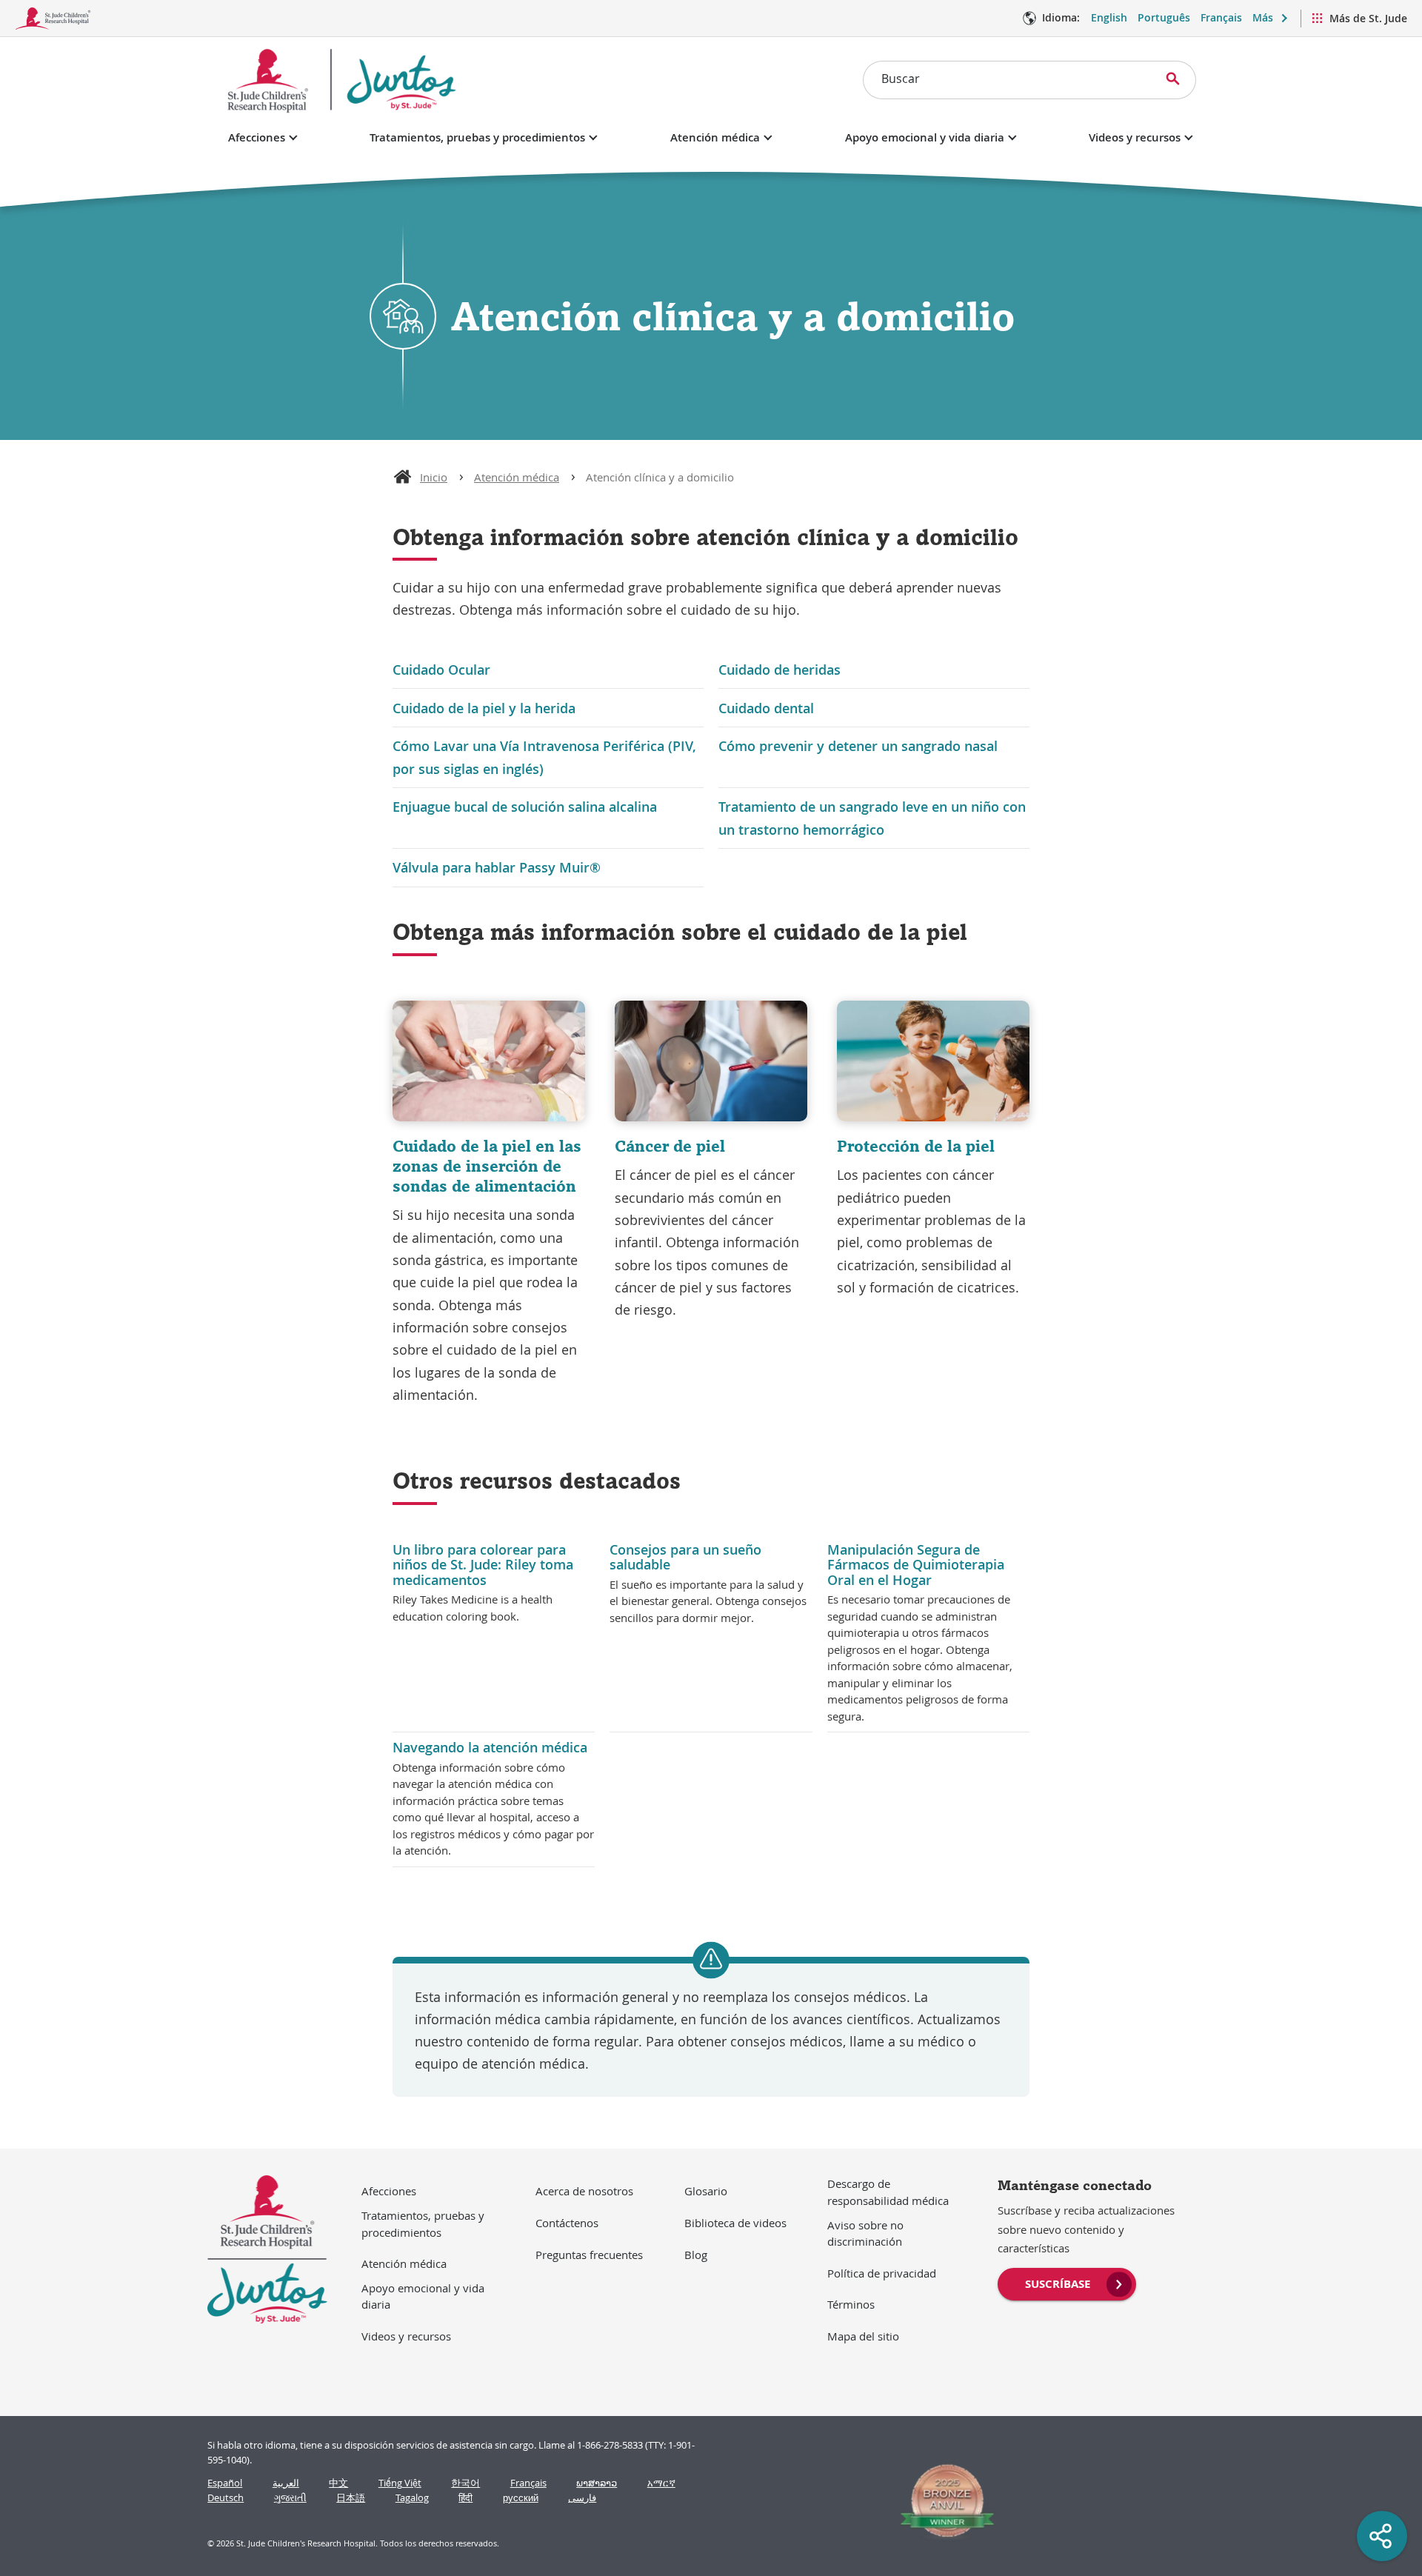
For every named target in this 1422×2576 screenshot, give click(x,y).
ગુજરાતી (290, 2498)
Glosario (706, 2191)
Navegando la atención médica (490, 1747)
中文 (338, 2483)
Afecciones (257, 137)
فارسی (582, 2498)
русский (521, 2498)
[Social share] (1382, 2536)
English (1109, 17)
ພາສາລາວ (597, 2483)
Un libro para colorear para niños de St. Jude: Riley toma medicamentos (483, 1565)
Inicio (434, 477)
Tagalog (412, 2498)
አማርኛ (661, 2483)
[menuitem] (1067, 2283)
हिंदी (465, 2498)
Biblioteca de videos (735, 2223)
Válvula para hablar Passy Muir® (497, 867)
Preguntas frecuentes (589, 2255)
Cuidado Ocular (441, 670)
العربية (286, 2483)
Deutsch (226, 2498)
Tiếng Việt (400, 2483)
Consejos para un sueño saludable (685, 1557)
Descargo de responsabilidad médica (888, 2192)
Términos (851, 2304)
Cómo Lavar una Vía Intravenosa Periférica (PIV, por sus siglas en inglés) (544, 757)
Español (225, 2483)
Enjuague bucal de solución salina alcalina (525, 807)
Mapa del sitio (863, 2336)
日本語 (351, 2498)
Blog (696, 2255)
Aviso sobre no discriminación (865, 2233)
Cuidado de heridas (780, 670)
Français (1221, 17)
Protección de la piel (916, 1146)
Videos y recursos (1135, 137)
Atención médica (715, 137)
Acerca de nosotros (584, 2191)
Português (1164, 17)
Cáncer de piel (670, 1146)
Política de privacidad (882, 2273)
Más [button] (1263, 17)
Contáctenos (567, 2223)
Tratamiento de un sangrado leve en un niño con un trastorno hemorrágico (872, 818)
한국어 (465, 2483)
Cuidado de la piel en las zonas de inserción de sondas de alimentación (487, 1166)
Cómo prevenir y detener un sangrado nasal (858, 746)
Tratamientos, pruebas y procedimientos (477, 137)
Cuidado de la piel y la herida (484, 708)
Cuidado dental (766, 708)
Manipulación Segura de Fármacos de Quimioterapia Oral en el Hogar (916, 1565)
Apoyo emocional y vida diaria (925, 137)
